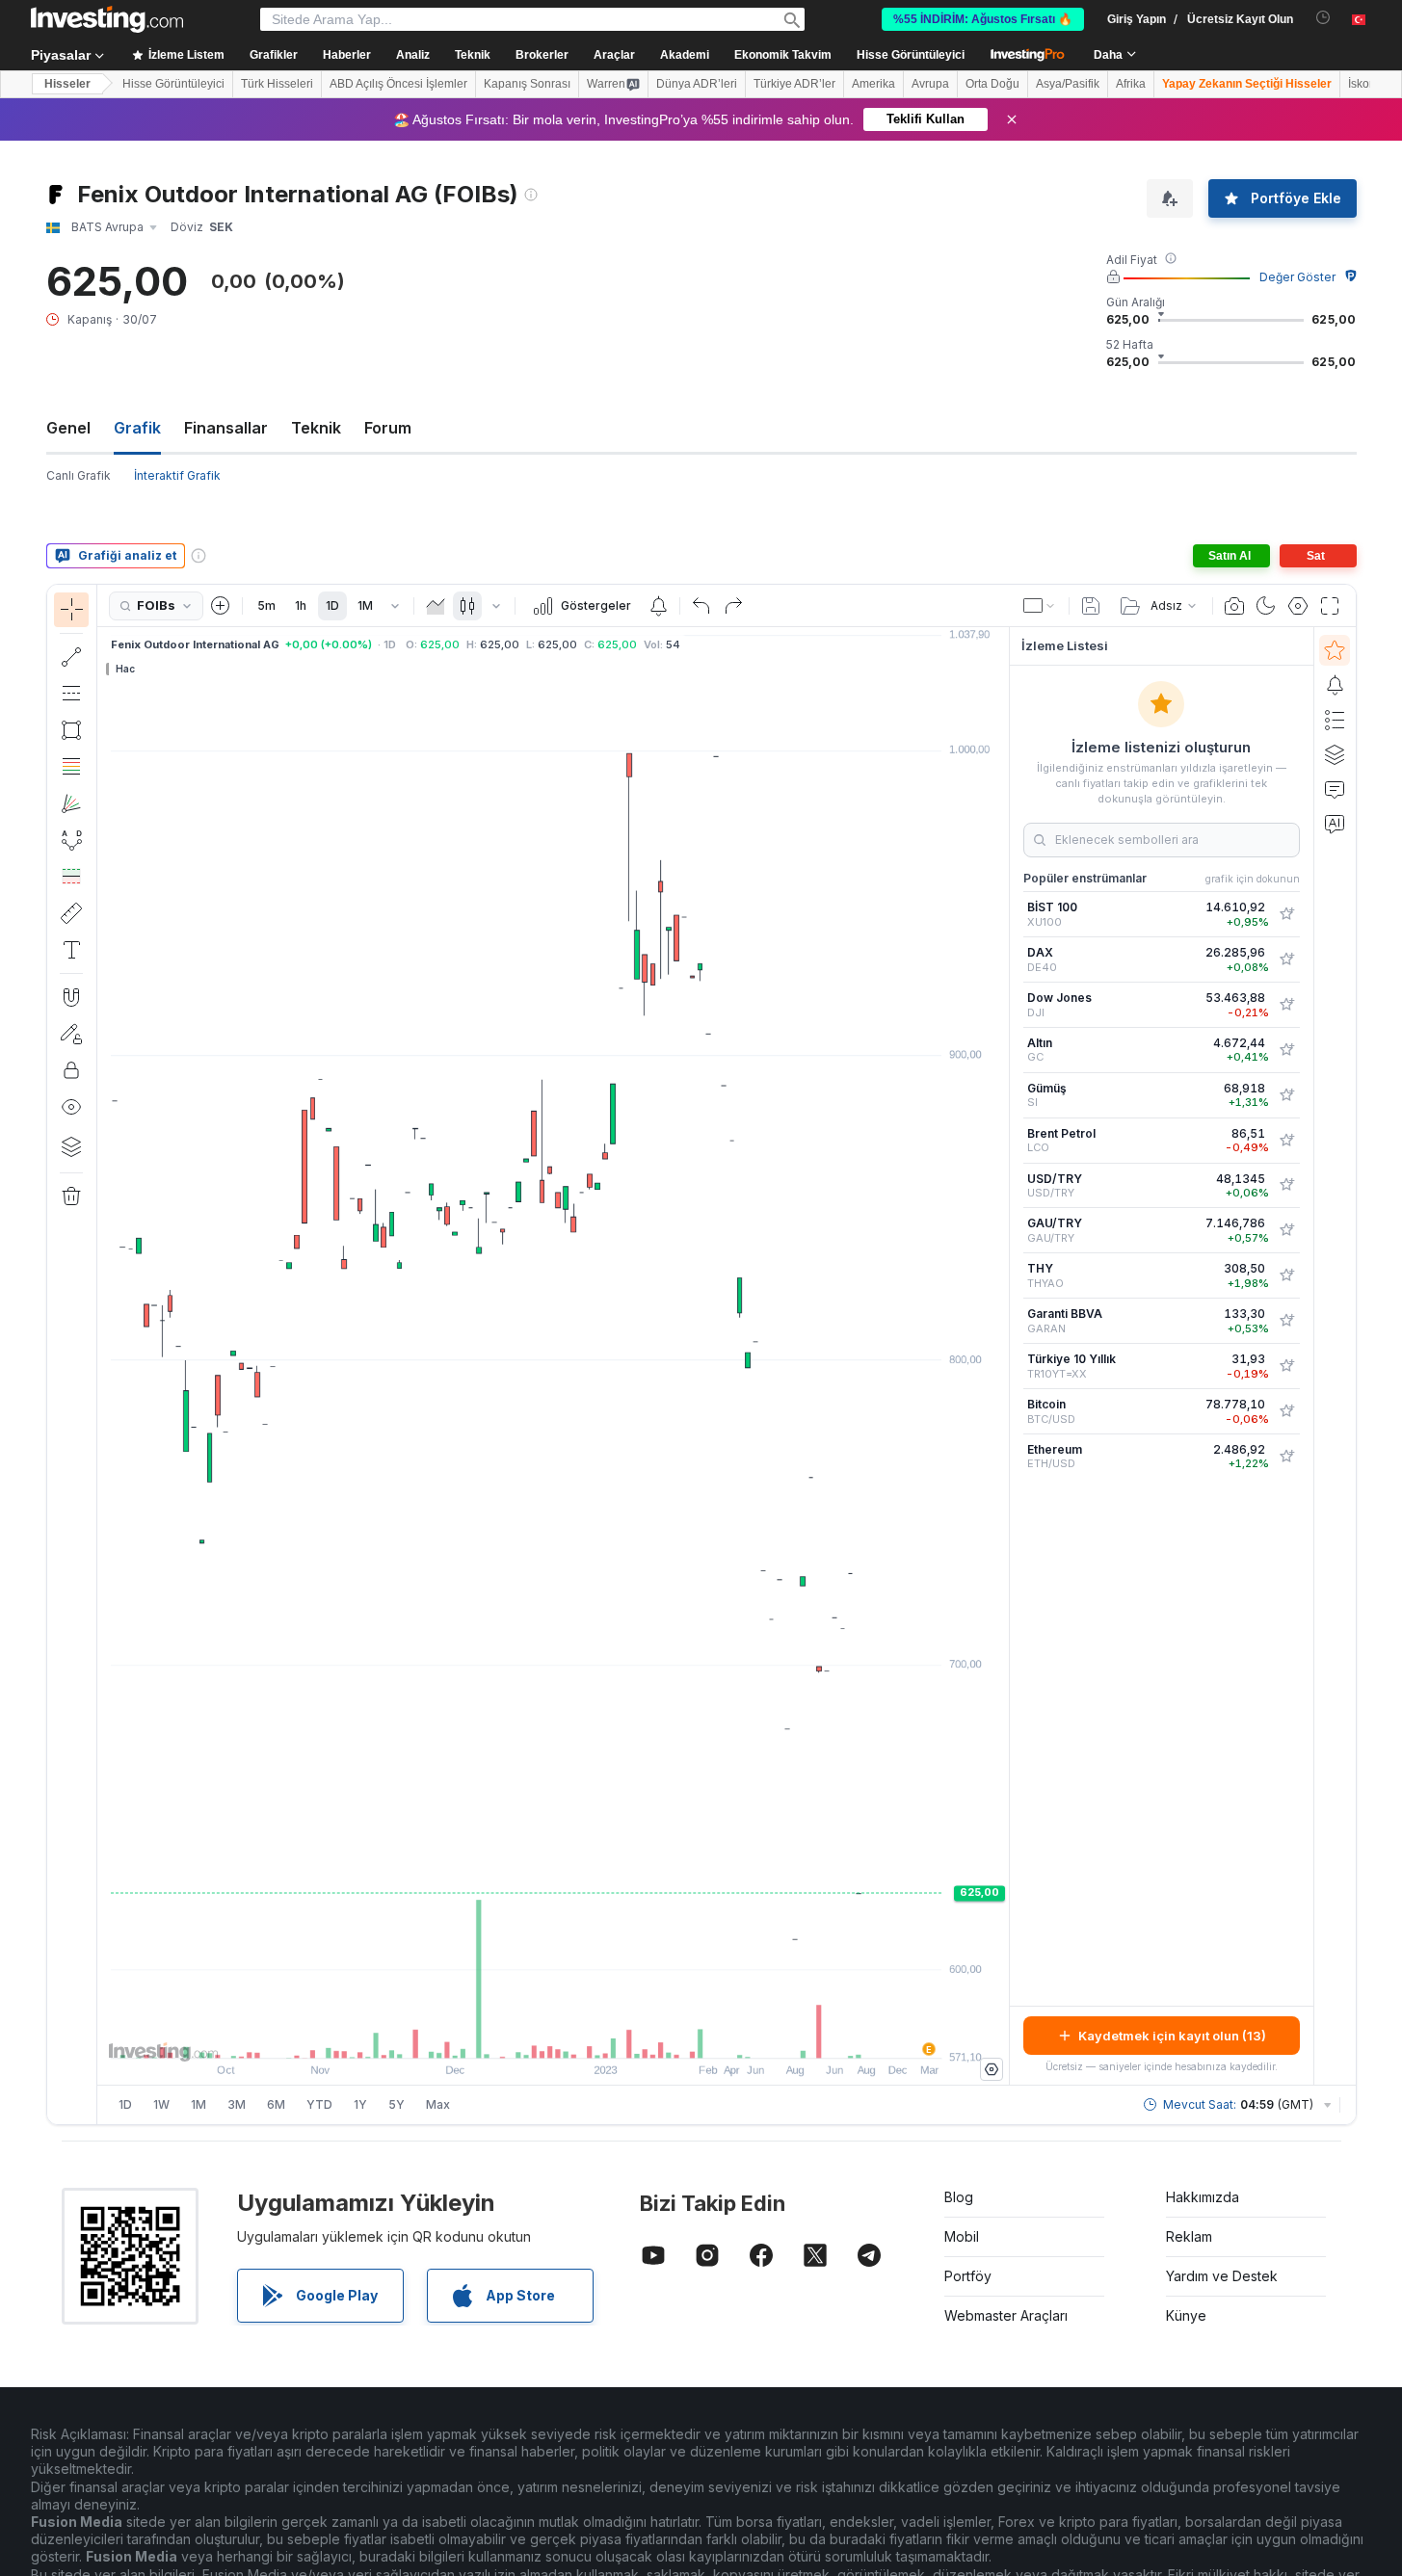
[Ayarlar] (992, 2069)
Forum (388, 428)
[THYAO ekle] (1286, 1275)
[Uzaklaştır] (501, 2034)
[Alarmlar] (1335, 685)
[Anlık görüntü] (1234, 606)
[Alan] (436, 606)
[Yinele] (733, 606)
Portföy (968, 2276)
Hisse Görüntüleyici (911, 55)
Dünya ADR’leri (697, 84)
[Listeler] (1335, 720)
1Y (360, 2104)
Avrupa (930, 84)
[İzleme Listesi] (1335, 650)
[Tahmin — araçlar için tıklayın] (71, 877)
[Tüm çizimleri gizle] (71, 1107)
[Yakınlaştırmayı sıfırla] (605, 2034)
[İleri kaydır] (579, 2034)
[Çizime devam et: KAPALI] (71, 1034)
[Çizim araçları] (103, 1354)
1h (301, 605)
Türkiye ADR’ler (794, 84)
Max (438, 2104)
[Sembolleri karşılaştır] (221, 606)
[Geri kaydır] (553, 2034)
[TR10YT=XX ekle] (1286, 1366)
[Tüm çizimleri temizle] (71, 1196)
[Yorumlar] (1335, 789)
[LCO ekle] (1286, 1141)
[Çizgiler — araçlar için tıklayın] (71, 657)
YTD (319, 2104)
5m (266, 605)
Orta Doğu (992, 84)
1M (365, 605)
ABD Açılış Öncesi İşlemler (398, 84)
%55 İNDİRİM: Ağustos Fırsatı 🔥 (983, 19)
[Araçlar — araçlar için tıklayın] (71, 913)
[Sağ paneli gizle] (1003, 1356)
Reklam (1189, 2236)
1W (161, 2104)
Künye (1186, 2315)
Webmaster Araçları (1006, 2315)
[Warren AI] (1335, 824)
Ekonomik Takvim (783, 55)
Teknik (316, 428)
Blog (959, 2197)
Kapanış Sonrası (527, 84)
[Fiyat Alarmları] (658, 606)
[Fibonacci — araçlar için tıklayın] (71, 767)
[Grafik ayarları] (1298, 606)
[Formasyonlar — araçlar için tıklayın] (71, 840)
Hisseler (67, 84)
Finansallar (226, 428)
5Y (397, 2104)
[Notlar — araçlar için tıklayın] (71, 950)
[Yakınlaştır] (527, 2034)
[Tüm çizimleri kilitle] (71, 1070)
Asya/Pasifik (1068, 84)
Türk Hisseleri (277, 84)
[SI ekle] (1286, 1095)
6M (276, 2104)
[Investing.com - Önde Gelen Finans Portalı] (107, 19)
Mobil (962, 2236)
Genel (68, 428)
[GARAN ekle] (1286, 1321)
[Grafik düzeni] (1040, 606)
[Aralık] (395, 606)
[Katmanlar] (71, 1146)
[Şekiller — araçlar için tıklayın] (71, 730)
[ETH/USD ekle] (1286, 1457)
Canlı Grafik (79, 475)
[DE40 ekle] (1286, 959)
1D (332, 605)
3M (237, 2104)
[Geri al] (701, 606)
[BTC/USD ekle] (1286, 1411)
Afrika (1131, 84)
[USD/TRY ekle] (1286, 1185)
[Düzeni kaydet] (1091, 606)
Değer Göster (1297, 277)
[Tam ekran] (1330, 606)
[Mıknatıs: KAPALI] (71, 997)
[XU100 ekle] (1286, 914)
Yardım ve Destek (1222, 2276)
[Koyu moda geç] (1266, 606)
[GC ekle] (1286, 1050)
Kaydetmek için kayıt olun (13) (1172, 2036)
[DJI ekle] (1286, 1005)
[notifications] (1323, 18)
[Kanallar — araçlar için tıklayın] (71, 694)
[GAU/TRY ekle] (1286, 1230)
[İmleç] (71, 610)
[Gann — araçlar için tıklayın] (71, 803)
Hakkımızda (1203, 2197)
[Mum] (467, 606)
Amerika (873, 84)
